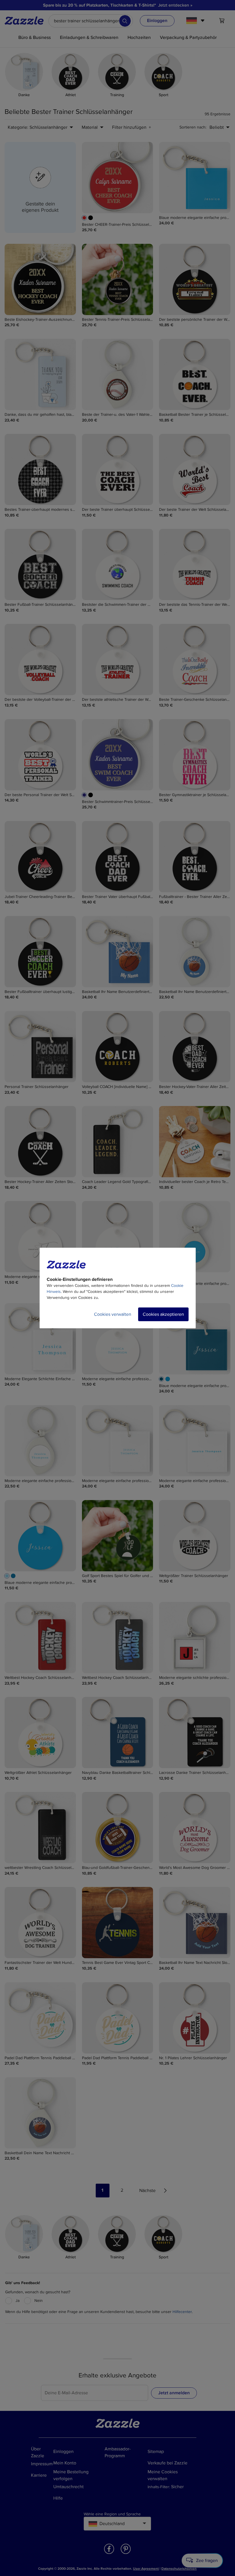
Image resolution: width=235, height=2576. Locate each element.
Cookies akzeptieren (163, 1314)
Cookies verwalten (113, 1314)
